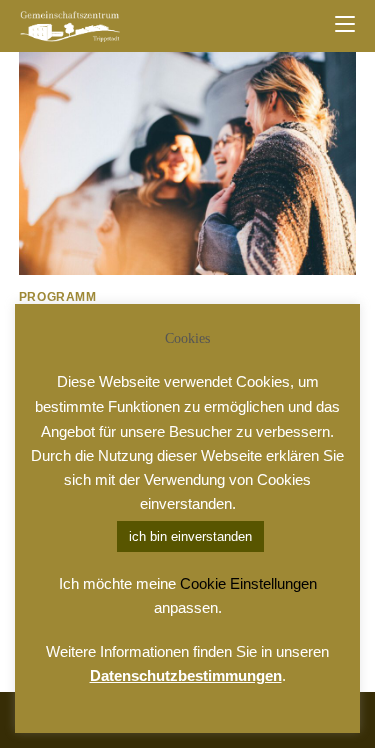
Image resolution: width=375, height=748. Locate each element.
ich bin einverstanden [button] (190, 536)
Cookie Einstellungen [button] (248, 583)
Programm (58, 297)
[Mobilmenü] (345, 24)
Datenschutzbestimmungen (186, 675)
